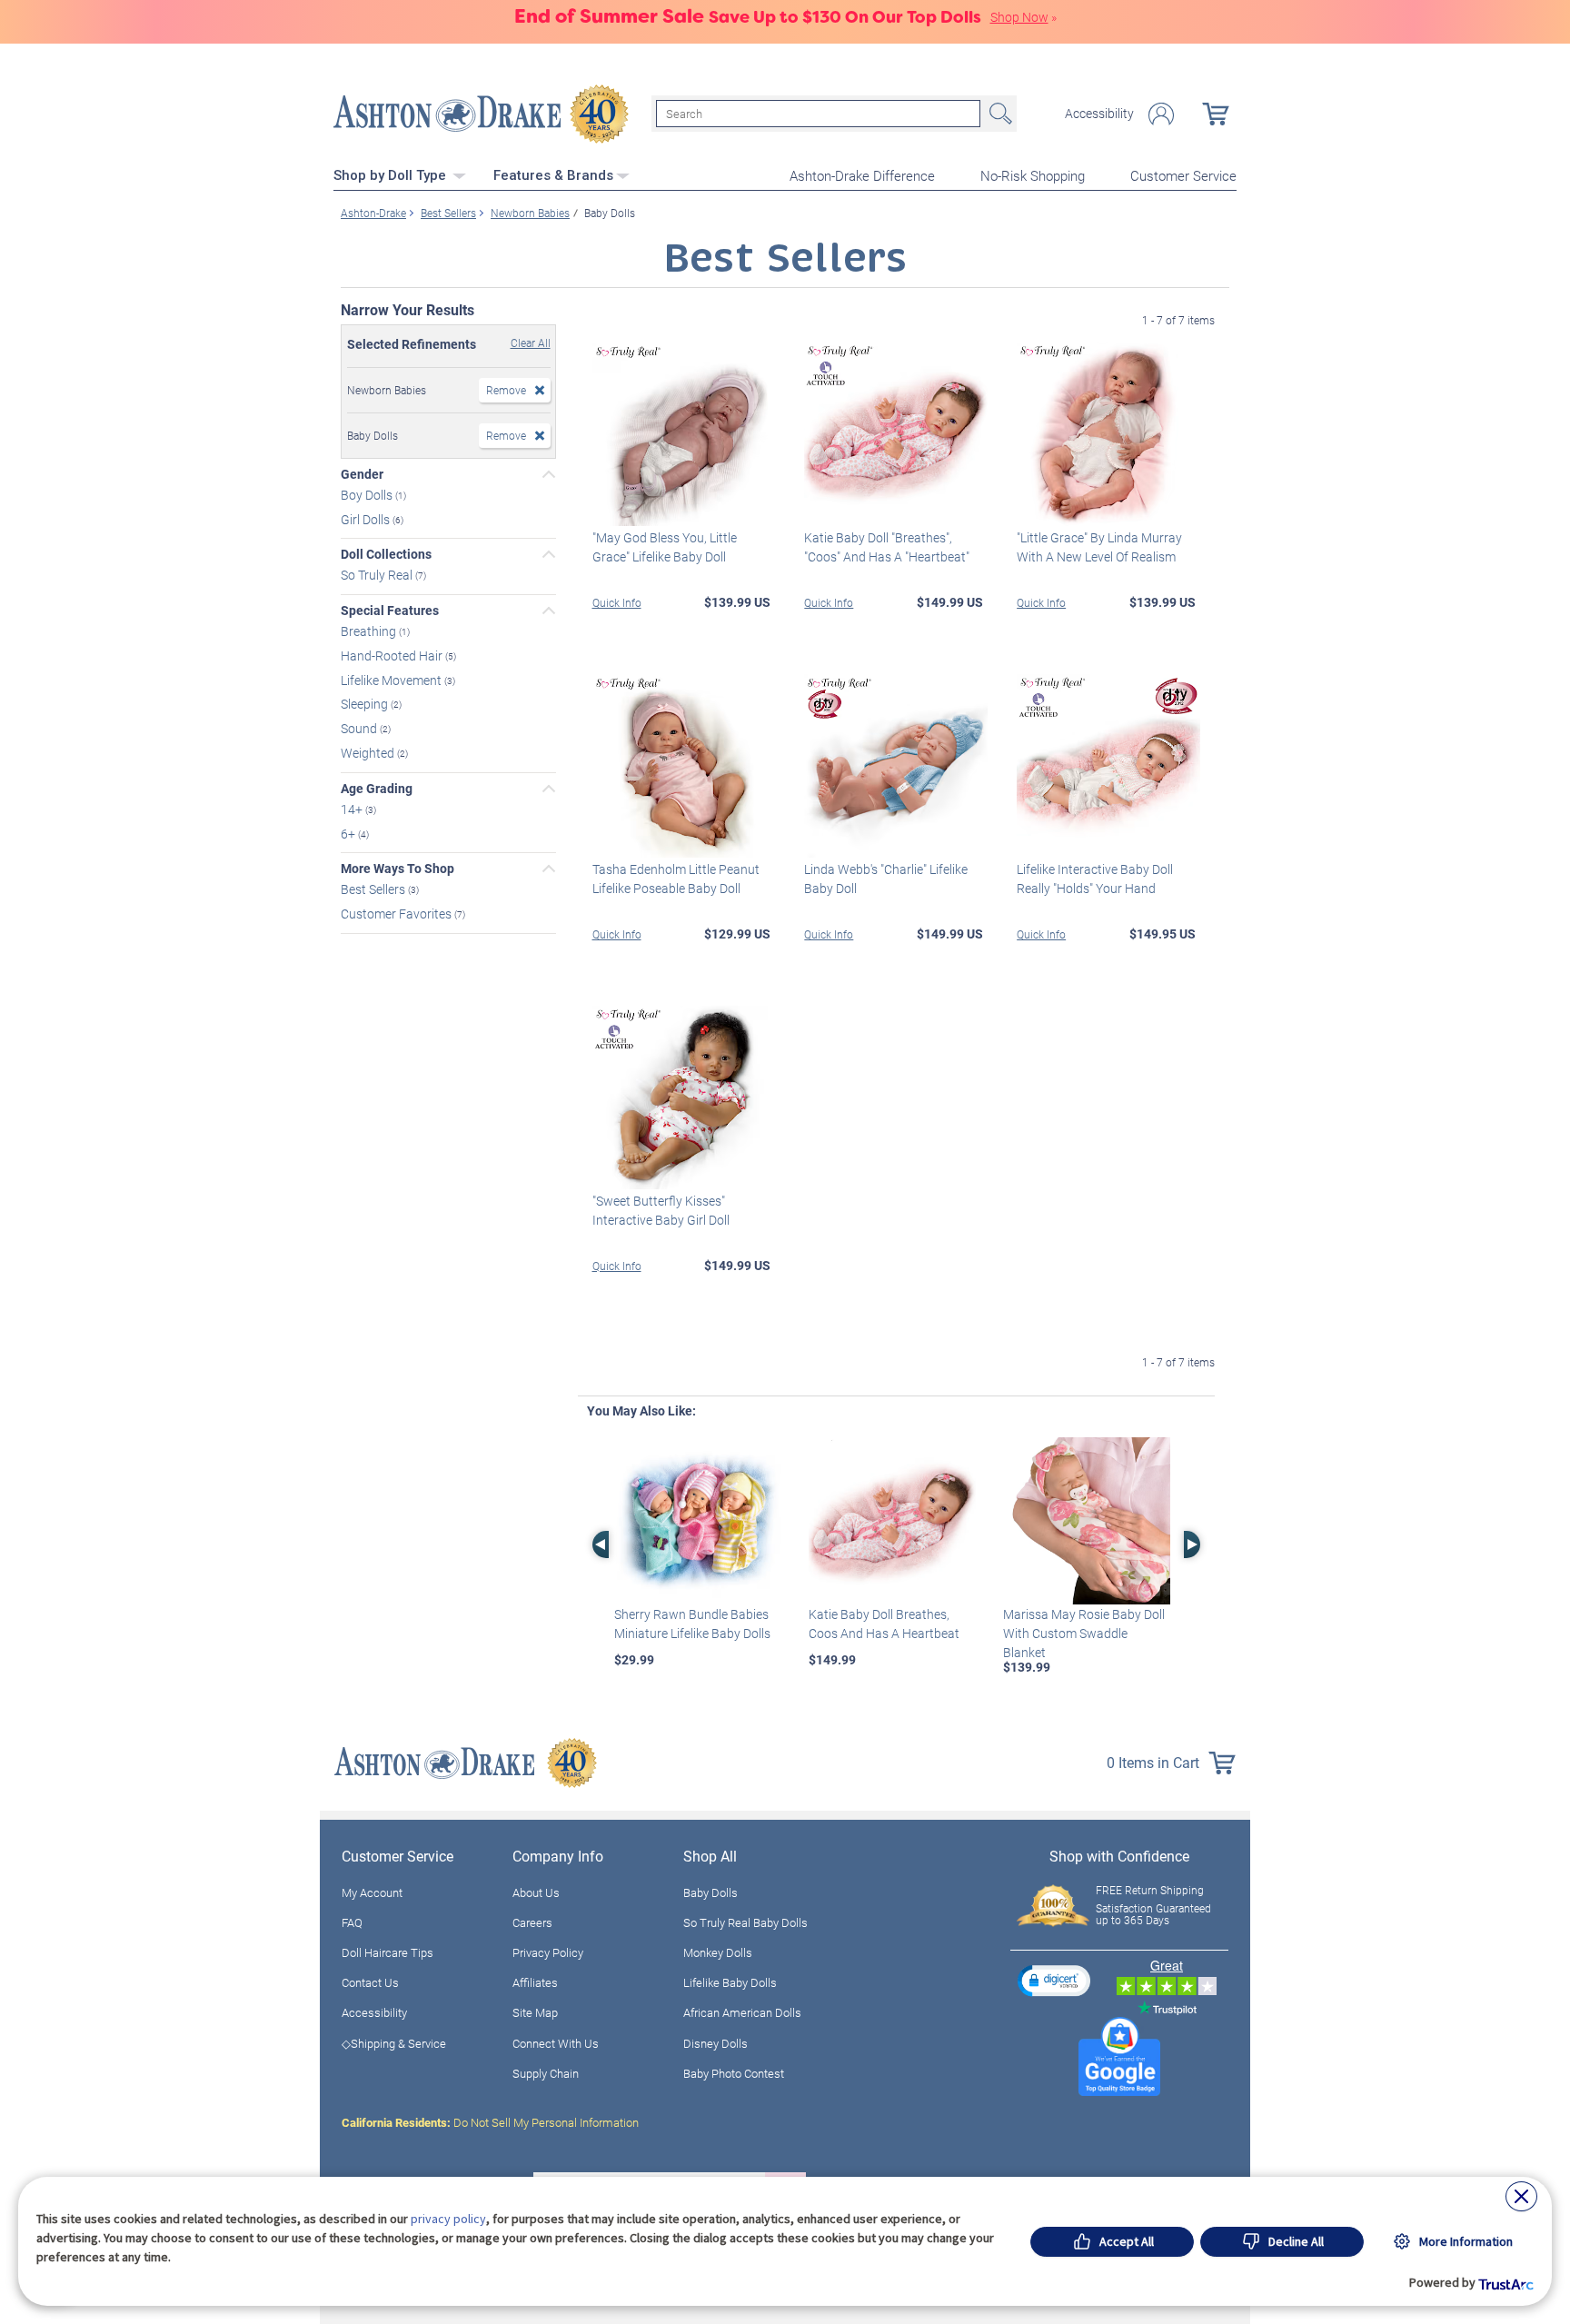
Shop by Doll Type (392, 175)
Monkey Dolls (718, 1952)
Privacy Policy (548, 1952)
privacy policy (448, 2219)
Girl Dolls (367, 518)
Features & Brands (553, 175)
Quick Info (617, 602)
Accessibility (1099, 114)
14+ (353, 809)
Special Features (390, 611)
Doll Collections (386, 554)
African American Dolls (742, 2012)
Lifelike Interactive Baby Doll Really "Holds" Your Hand (1095, 879)
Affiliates (535, 1982)
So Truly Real (378, 575)
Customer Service (1183, 175)
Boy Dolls (368, 495)
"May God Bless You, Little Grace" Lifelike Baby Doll (665, 547)
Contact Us (370, 1982)
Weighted (369, 753)
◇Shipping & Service (394, 2043)
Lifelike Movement (392, 679)
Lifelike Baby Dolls (730, 1982)
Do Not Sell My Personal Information (490, 2122)
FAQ (352, 1922)
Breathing (370, 631)
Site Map (535, 2012)
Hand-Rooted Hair (393, 655)
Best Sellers (374, 889)
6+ (349, 833)
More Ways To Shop (397, 869)
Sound (360, 728)
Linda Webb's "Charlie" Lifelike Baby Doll (886, 879)
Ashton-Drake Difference (862, 175)
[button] (1054, 1980)
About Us (536, 1892)
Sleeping (366, 704)
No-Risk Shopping (1033, 175)
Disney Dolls (715, 2043)
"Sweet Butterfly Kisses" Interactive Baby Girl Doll (661, 1210)
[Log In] (1161, 114)
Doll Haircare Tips (388, 1952)
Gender (362, 474)
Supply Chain (546, 2073)
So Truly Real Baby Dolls (745, 1922)
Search (999, 114)
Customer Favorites (397, 914)
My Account (372, 1892)
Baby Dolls (710, 1892)
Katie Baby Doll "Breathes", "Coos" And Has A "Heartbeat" (887, 547)
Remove (506, 390)
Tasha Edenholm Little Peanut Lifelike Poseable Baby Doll (676, 879)
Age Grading (377, 789)
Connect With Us (556, 2043)
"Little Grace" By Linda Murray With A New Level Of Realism (1099, 547)
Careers (532, 1922)
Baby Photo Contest (734, 2073)
